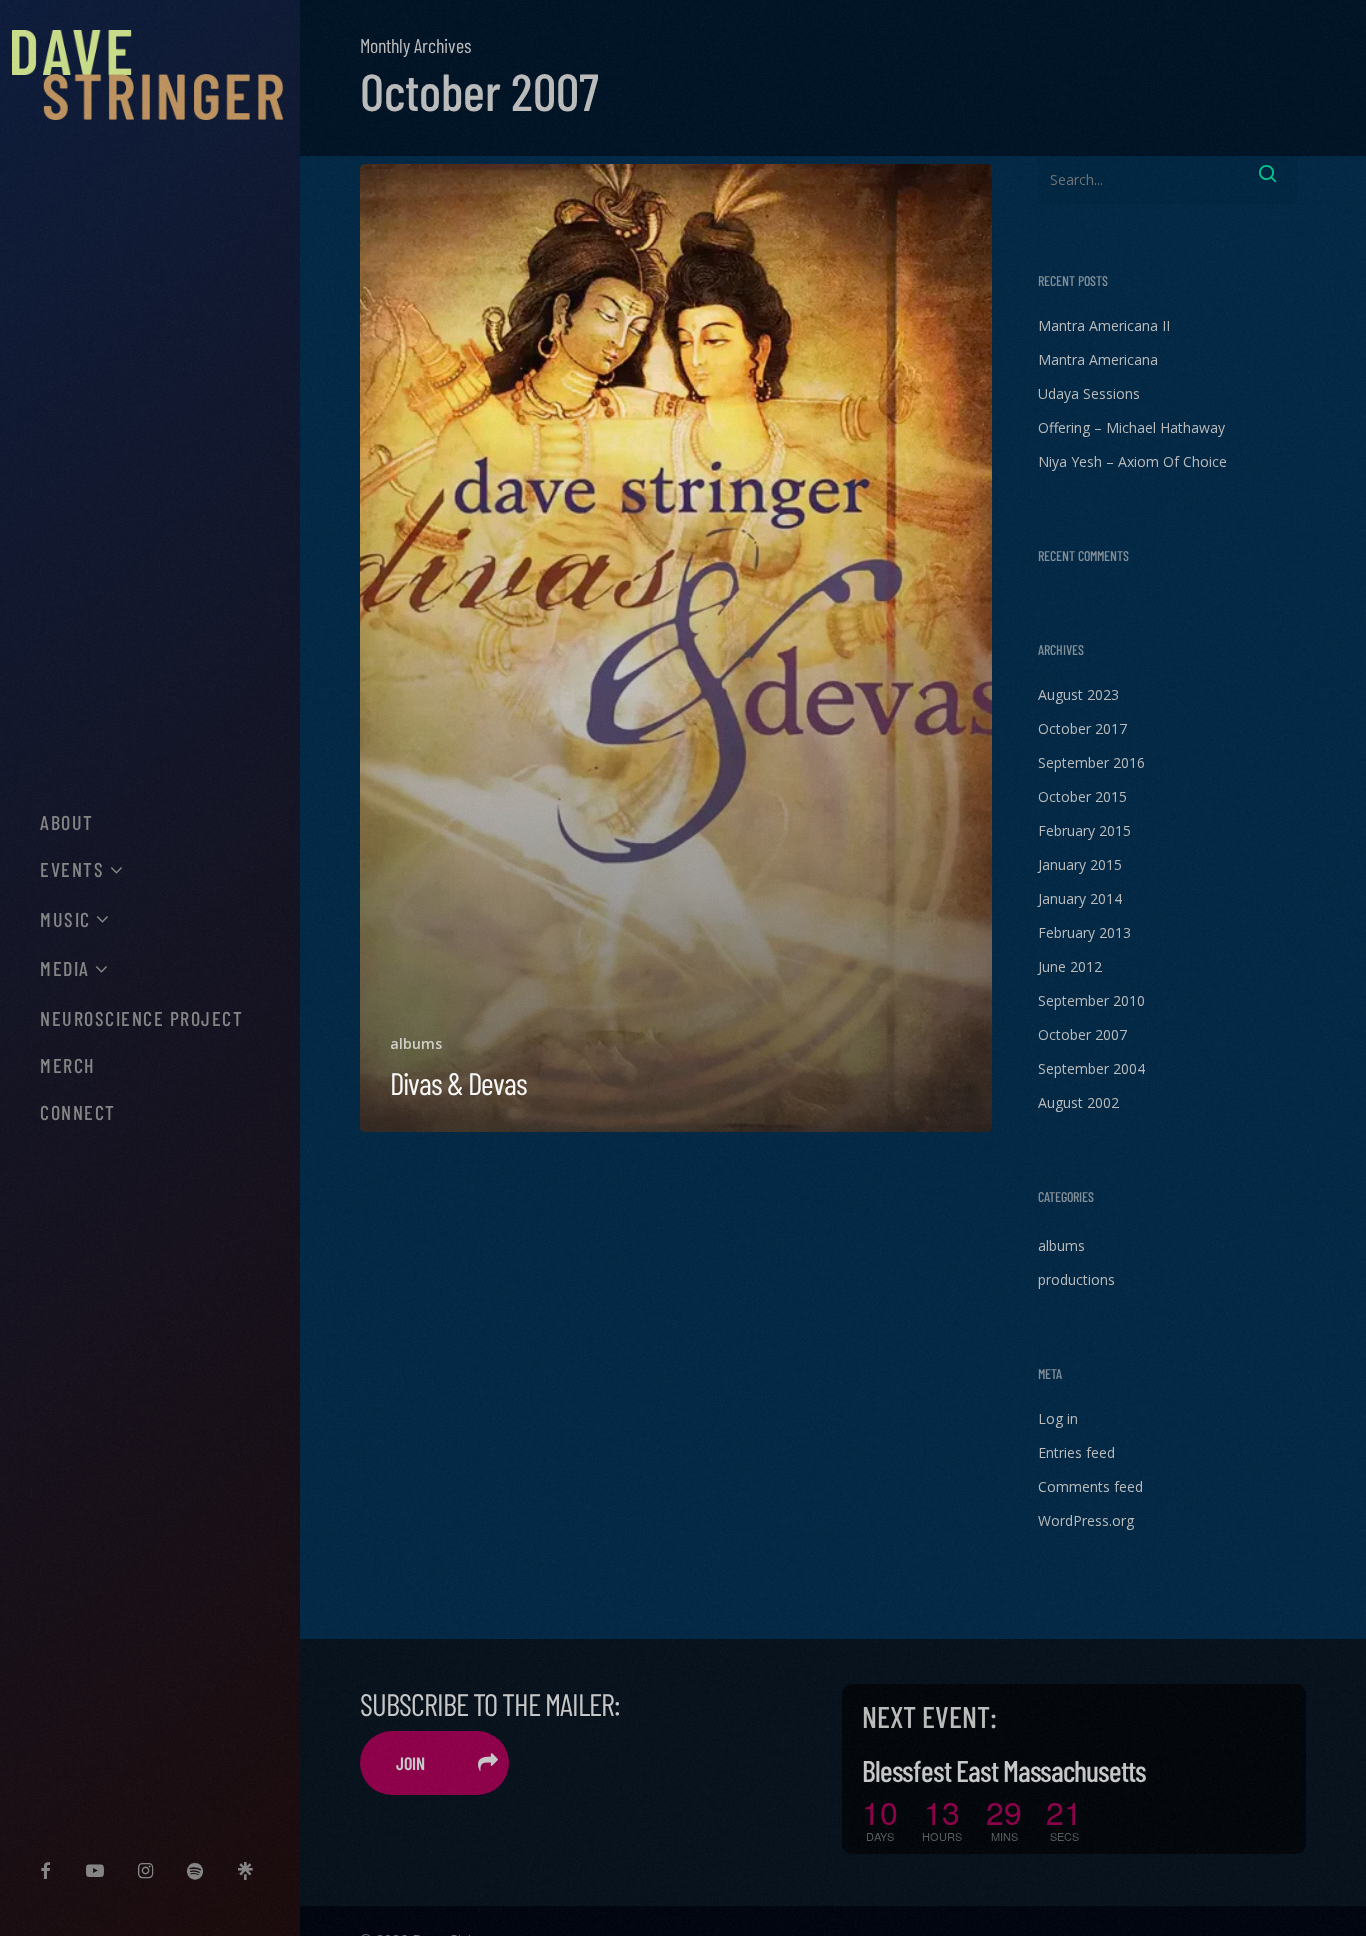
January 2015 (1080, 864)
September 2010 (1091, 1000)
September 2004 (1091, 1068)
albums (416, 1043)
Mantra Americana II (1104, 325)
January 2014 (1080, 898)
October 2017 (1082, 728)
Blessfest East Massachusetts (1004, 1770)
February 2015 (1084, 830)
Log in (1058, 1418)
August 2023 (1078, 694)
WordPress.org (1086, 1520)
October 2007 (1082, 1034)
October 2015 (1082, 796)
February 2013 (1084, 932)
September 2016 (1091, 762)
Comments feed (1090, 1486)
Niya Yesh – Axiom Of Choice (1132, 461)
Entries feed (1076, 1452)
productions (1076, 1279)
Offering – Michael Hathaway (1131, 427)
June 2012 (1070, 966)
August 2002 (1078, 1102)
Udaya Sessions (1089, 393)
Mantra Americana (1098, 359)
